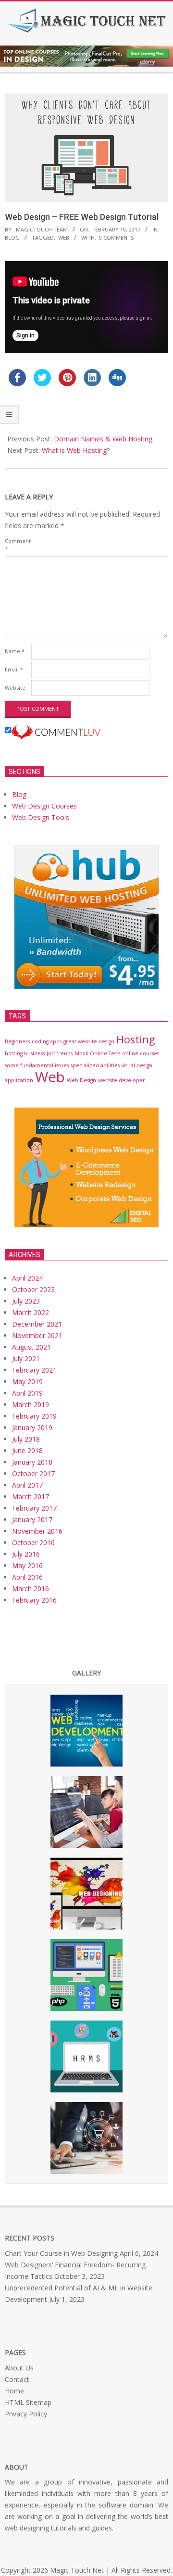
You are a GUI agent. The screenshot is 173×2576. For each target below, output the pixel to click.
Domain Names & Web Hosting (103, 439)
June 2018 (27, 1450)
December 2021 (37, 1324)
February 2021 (34, 1370)
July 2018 (26, 1439)
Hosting (136, 1039)
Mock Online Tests (97, 1053)
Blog (12, 237)
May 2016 (27, 1565)
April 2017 (27, 1485)
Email (14, 669)
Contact (17, 2379)
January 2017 (32, 1519)
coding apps (47, 1041)
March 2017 (31, 1496)
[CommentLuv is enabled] (56, 731)
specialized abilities (95, 1065)
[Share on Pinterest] (67, 383)
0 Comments (116, 237)
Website (15, 687)
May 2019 (27, 1381)
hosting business (25, 1053)
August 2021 (31, 1347)
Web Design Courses (44, 806)
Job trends (60, 1053)
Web (64, 237)
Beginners (17, 1041)
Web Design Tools (41, 817)
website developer (122, 1080)
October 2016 (33, 1542)
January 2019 (32, 1427)
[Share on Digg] (117, 383)
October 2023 (33, 1289)
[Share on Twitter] (42, 383)
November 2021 (37, 1335)
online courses (141, 1053)
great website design (89, 1041)
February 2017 (34, 1508)
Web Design (81, 1080)
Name (15, 651)
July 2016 (26, 1554)
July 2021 (26, 1358)
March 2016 (31, 1588)
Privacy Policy (26, 2414)
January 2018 (32, 1462)
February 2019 (34, 1416)
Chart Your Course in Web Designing (61, 2253)
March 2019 (31, 1404)
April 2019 (27, 1393)
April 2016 (27, 1577)
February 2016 (34, 1600)
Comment (17, 545)
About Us (19, 2368)
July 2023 (26, 1301)
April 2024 (27, 1278)
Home (14, 2391)
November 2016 (37, 1531)
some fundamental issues (37, 1065)
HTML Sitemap (28, 2402)
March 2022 (31, 1312)
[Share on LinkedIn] (92, 383)
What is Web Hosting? (76, 450)
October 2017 (33, 1473)
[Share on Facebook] (17, 383)
